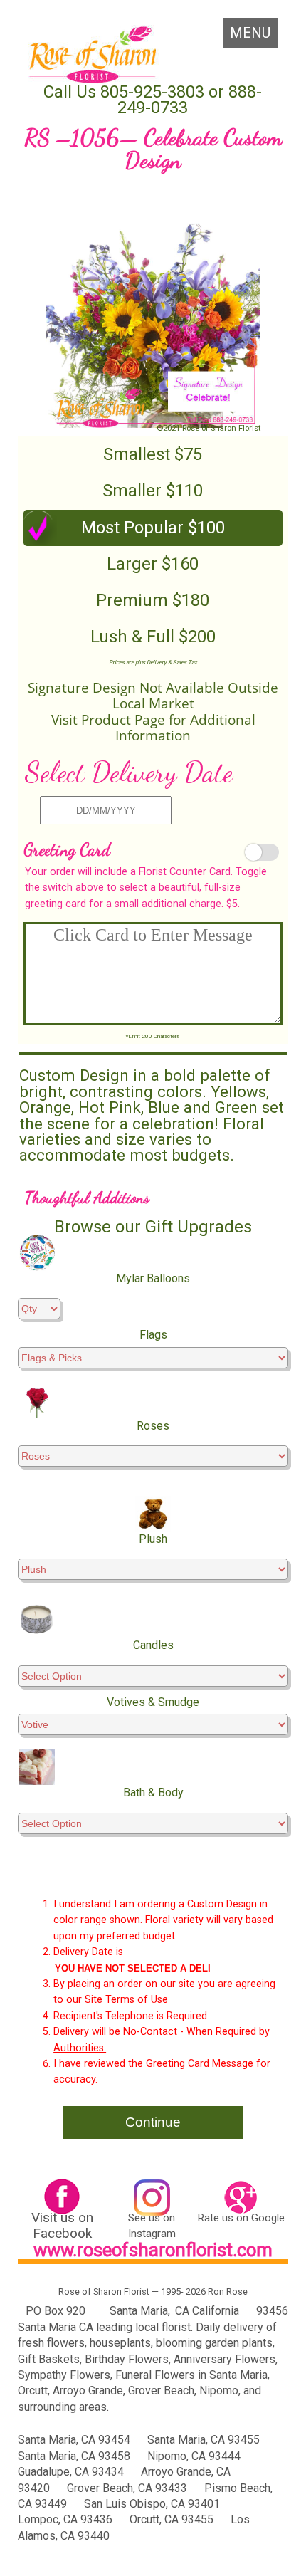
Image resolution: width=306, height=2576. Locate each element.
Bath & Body (153, 1792)
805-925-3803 (150, 92)
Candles (153, 1645)
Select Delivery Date (129, 772)
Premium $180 (153, 600)
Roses (153, 1426)
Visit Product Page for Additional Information (153, 728)
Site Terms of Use (126, 2000)
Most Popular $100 (153, 528)
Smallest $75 (153, 454)
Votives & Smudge (153, 1702)
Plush (153, 1539)
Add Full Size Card (259, 853)
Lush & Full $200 (153, 637)
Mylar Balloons (153, 1278)
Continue (153, 2122)
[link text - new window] (62, 2198)
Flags (153, 1335)
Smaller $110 (153, 491)
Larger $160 (153, 564)
